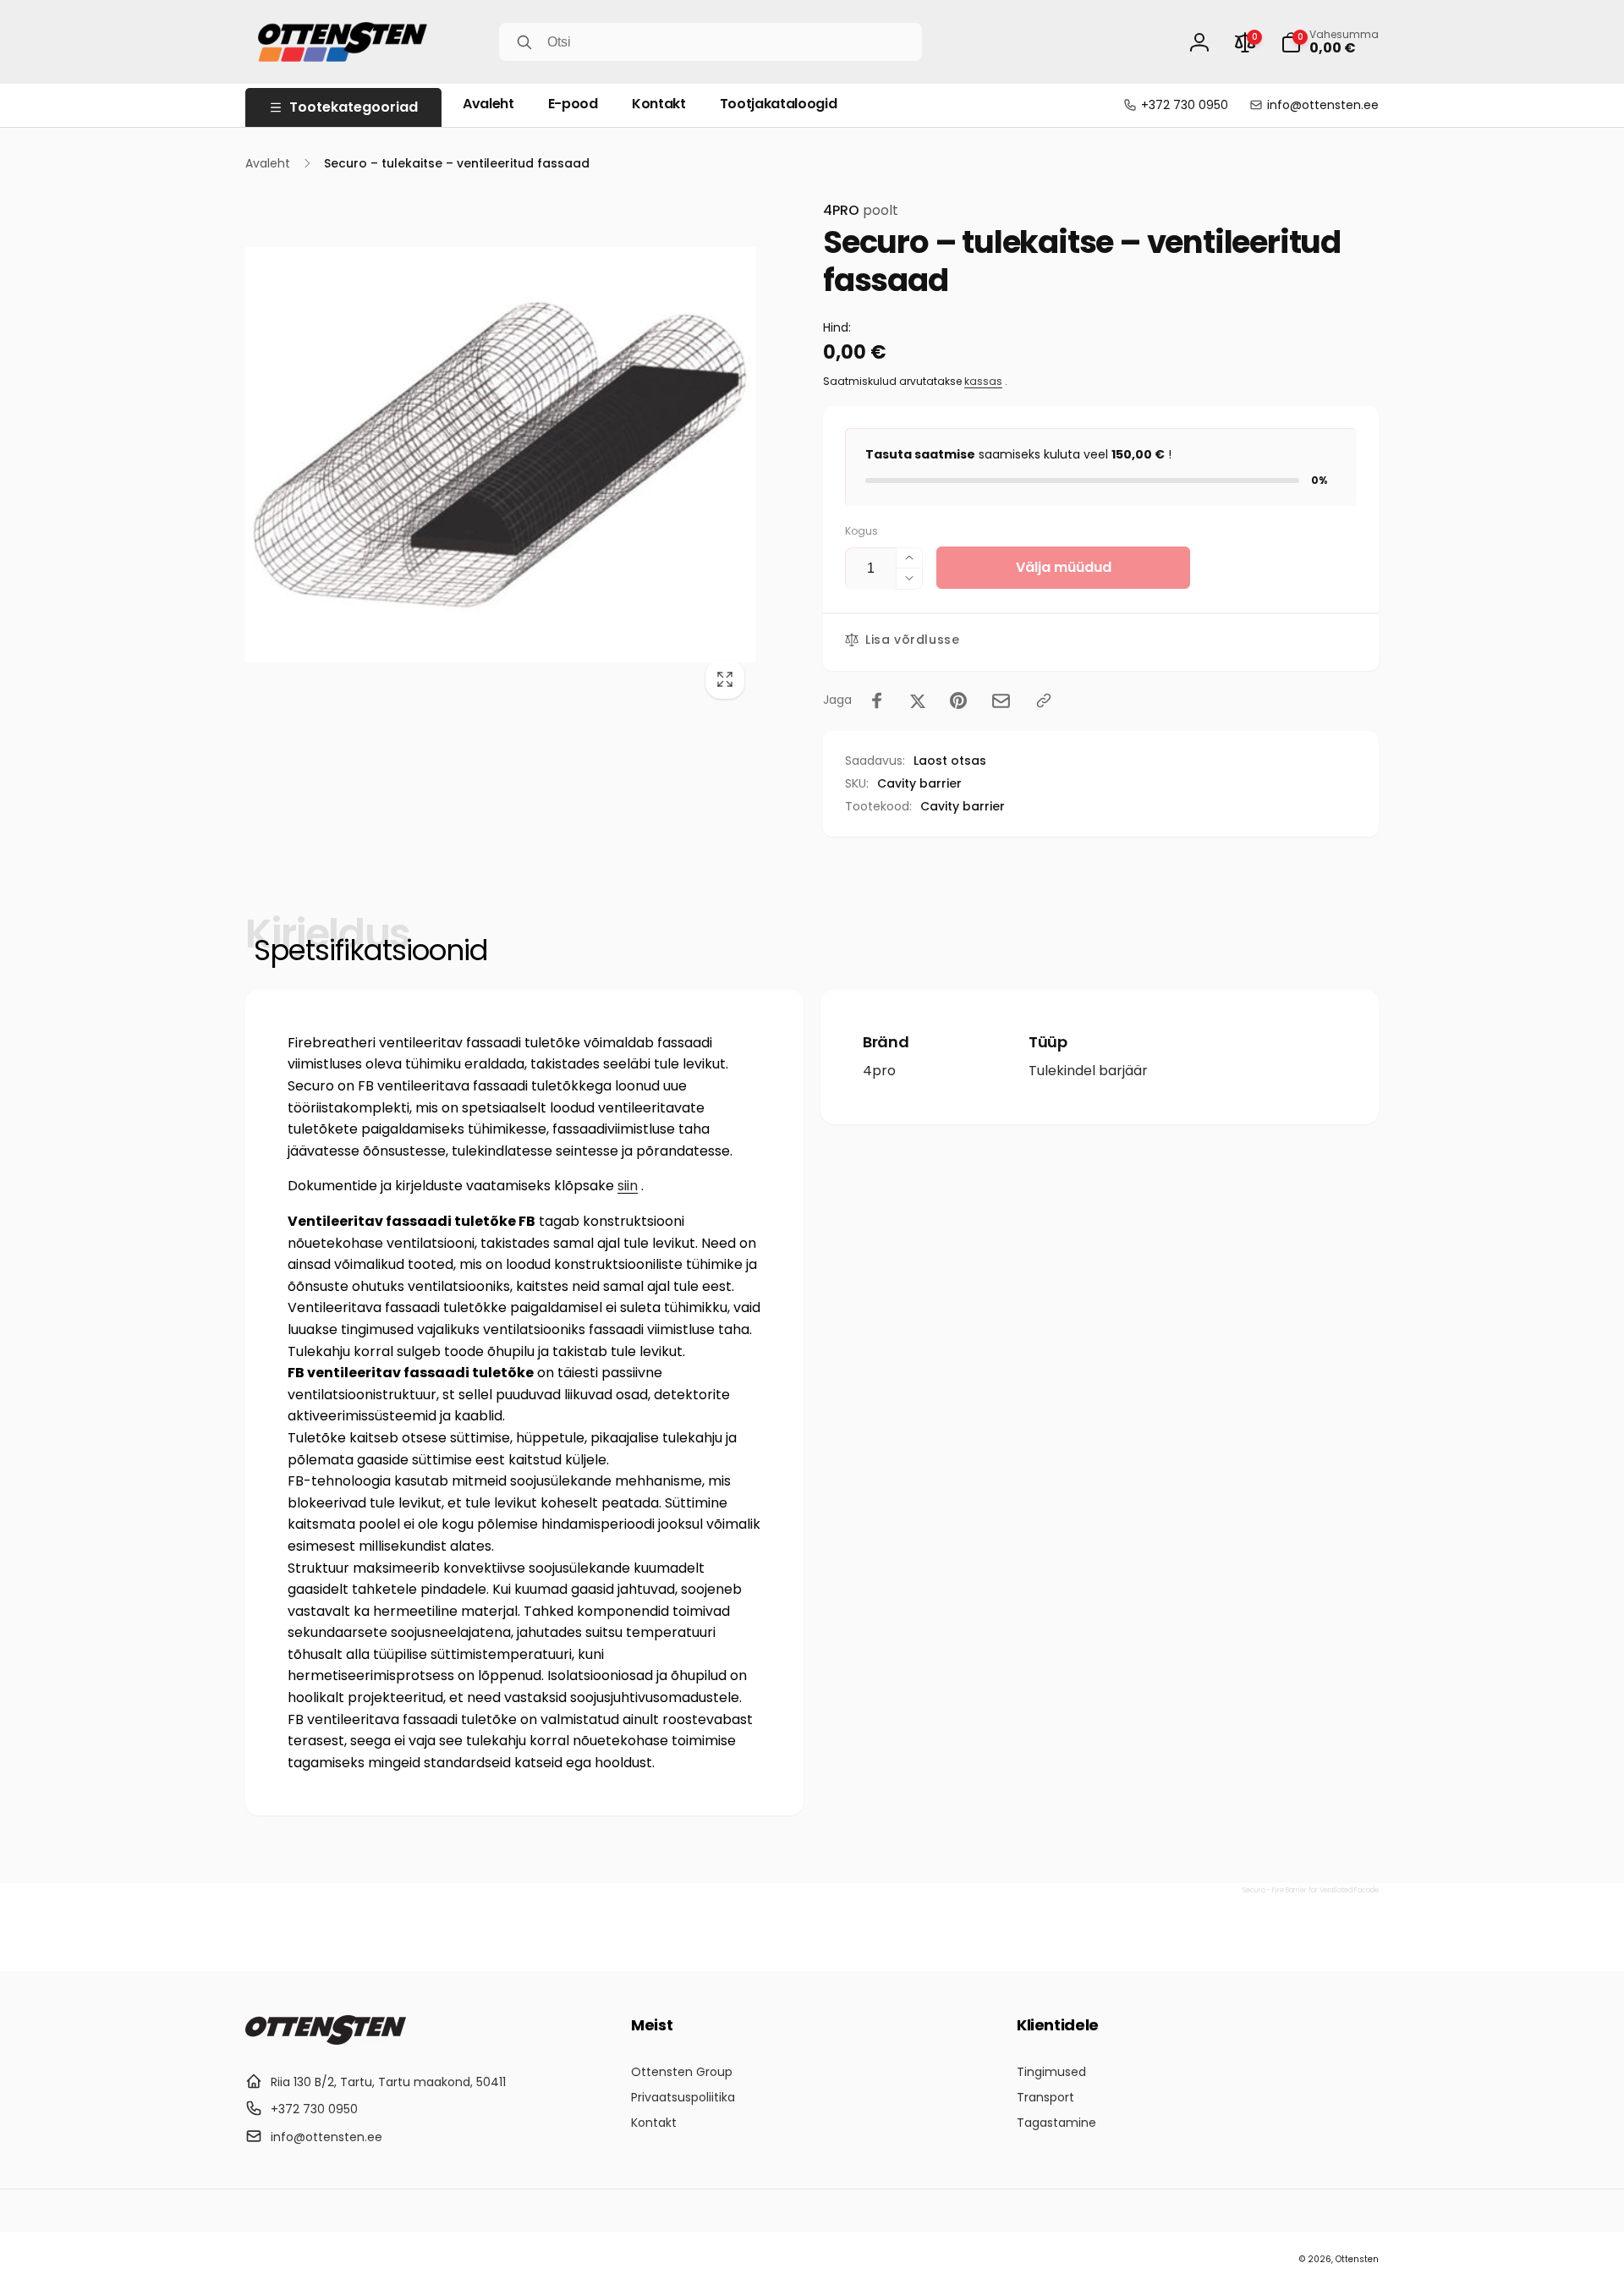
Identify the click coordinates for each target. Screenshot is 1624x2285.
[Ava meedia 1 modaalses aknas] (500, 455)
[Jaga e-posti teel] (1001, 701)
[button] (1330, 42)
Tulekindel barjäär (1088, 1071)
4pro (879, 1071)
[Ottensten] (326, 2040)
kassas (983, 381)
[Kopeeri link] (1044, 700)
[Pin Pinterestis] (958, 700)
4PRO (861, 210)
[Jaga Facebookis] (877, 700)
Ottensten (1357, 2259)
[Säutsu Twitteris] (918, 700)
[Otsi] (524, 42)
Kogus (861, 531)
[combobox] (710, 42)
